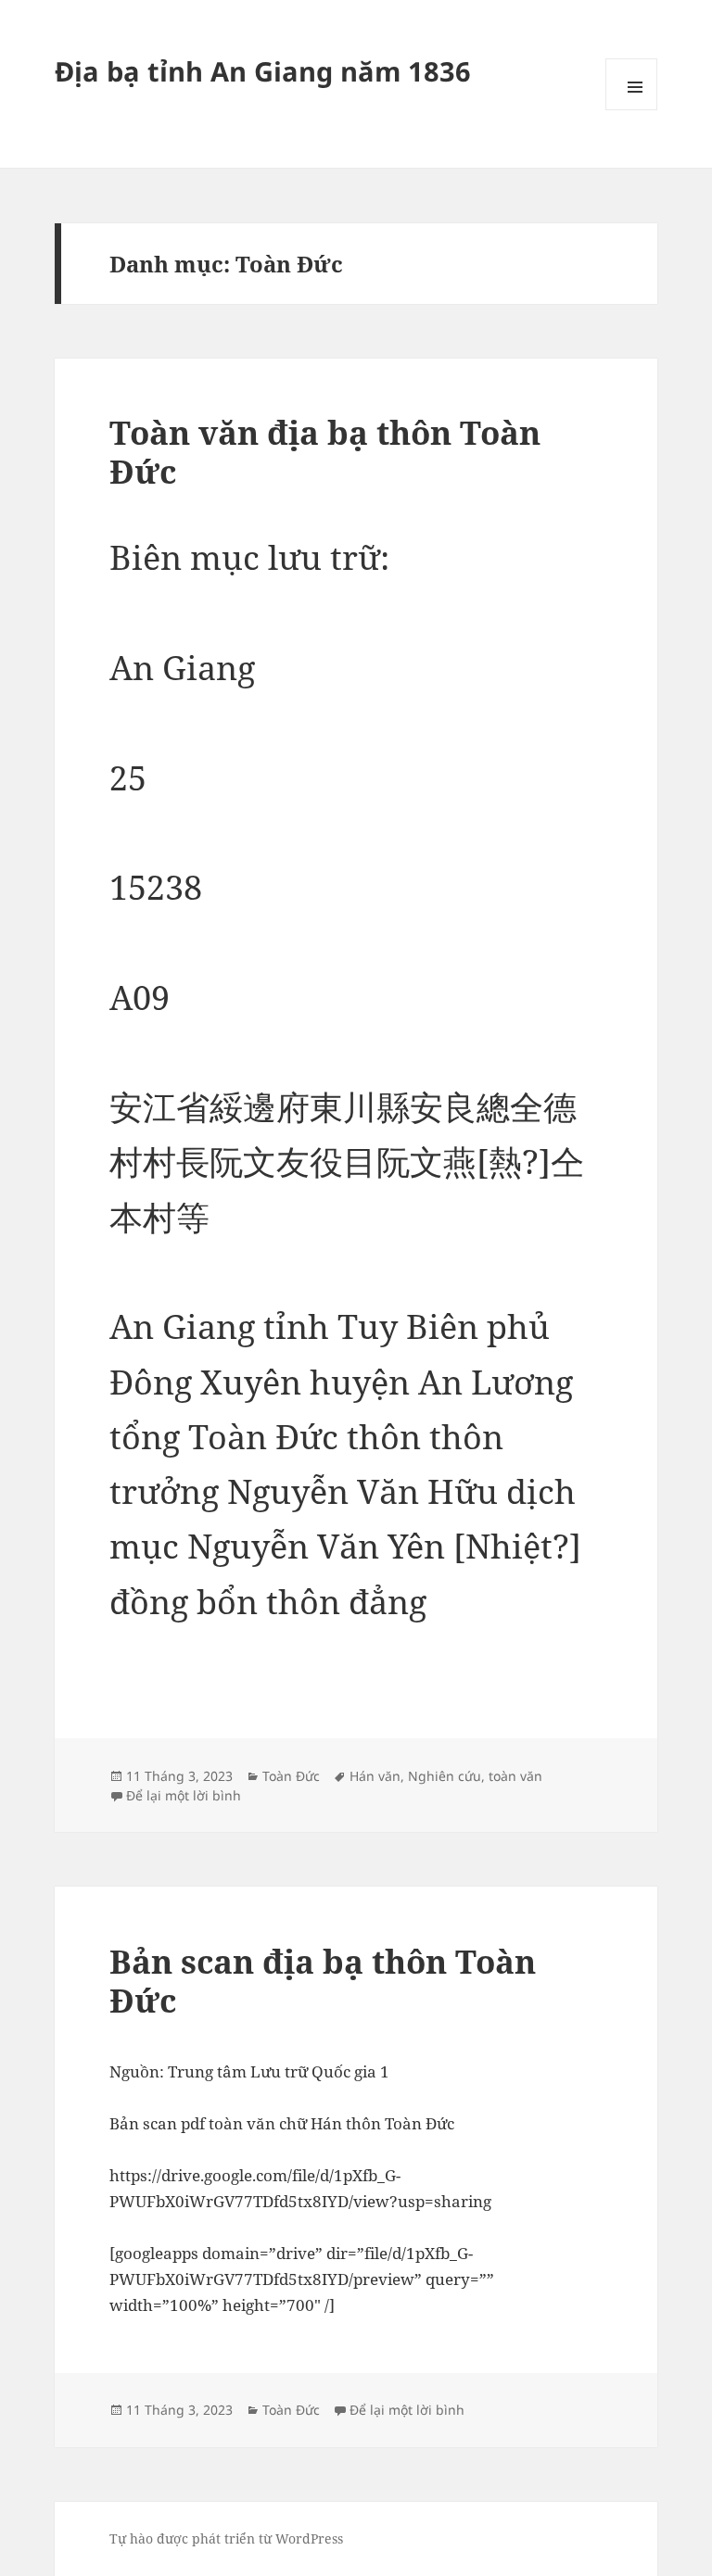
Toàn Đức (291, 1776)
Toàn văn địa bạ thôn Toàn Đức (325, 452)
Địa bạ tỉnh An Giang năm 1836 (263, 71)
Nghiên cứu (445, 1776)
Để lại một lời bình (184, 1795)
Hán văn (375, 1776)
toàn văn (515, 1776)
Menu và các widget (631, 84)
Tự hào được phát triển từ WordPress (226, 2538)
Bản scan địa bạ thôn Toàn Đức (323, 1981)
